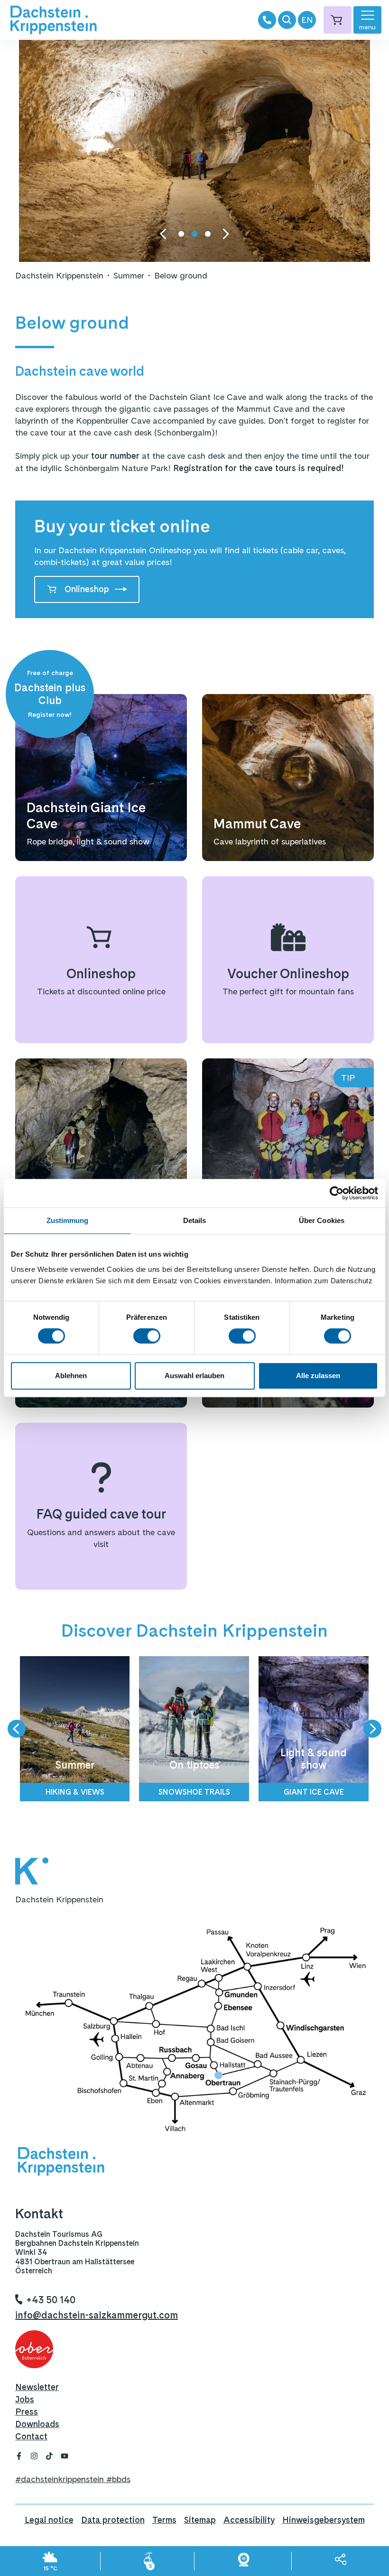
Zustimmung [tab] (68, 1220)
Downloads (37, 2424)
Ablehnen (71, 1376)
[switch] (147, 1336)
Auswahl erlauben (194, 1376)
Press (27, 2412)
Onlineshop (87, 589)
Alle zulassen (318, 1376)
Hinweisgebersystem (324, 2520)
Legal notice (49, 2520)
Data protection (113, 2520)
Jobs (25, 2399)
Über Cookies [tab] (322, 1220)
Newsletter (37, 2387)
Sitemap (200, 2520)
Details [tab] (195, 1220)
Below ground (181, 275)
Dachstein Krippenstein (59, 275)
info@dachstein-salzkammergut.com (97, 2315)
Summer (129, 275)
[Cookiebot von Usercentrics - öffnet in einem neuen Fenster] (337, 1193)
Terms (164, 2520)
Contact (31, 2436)
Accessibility (249, 2520)
